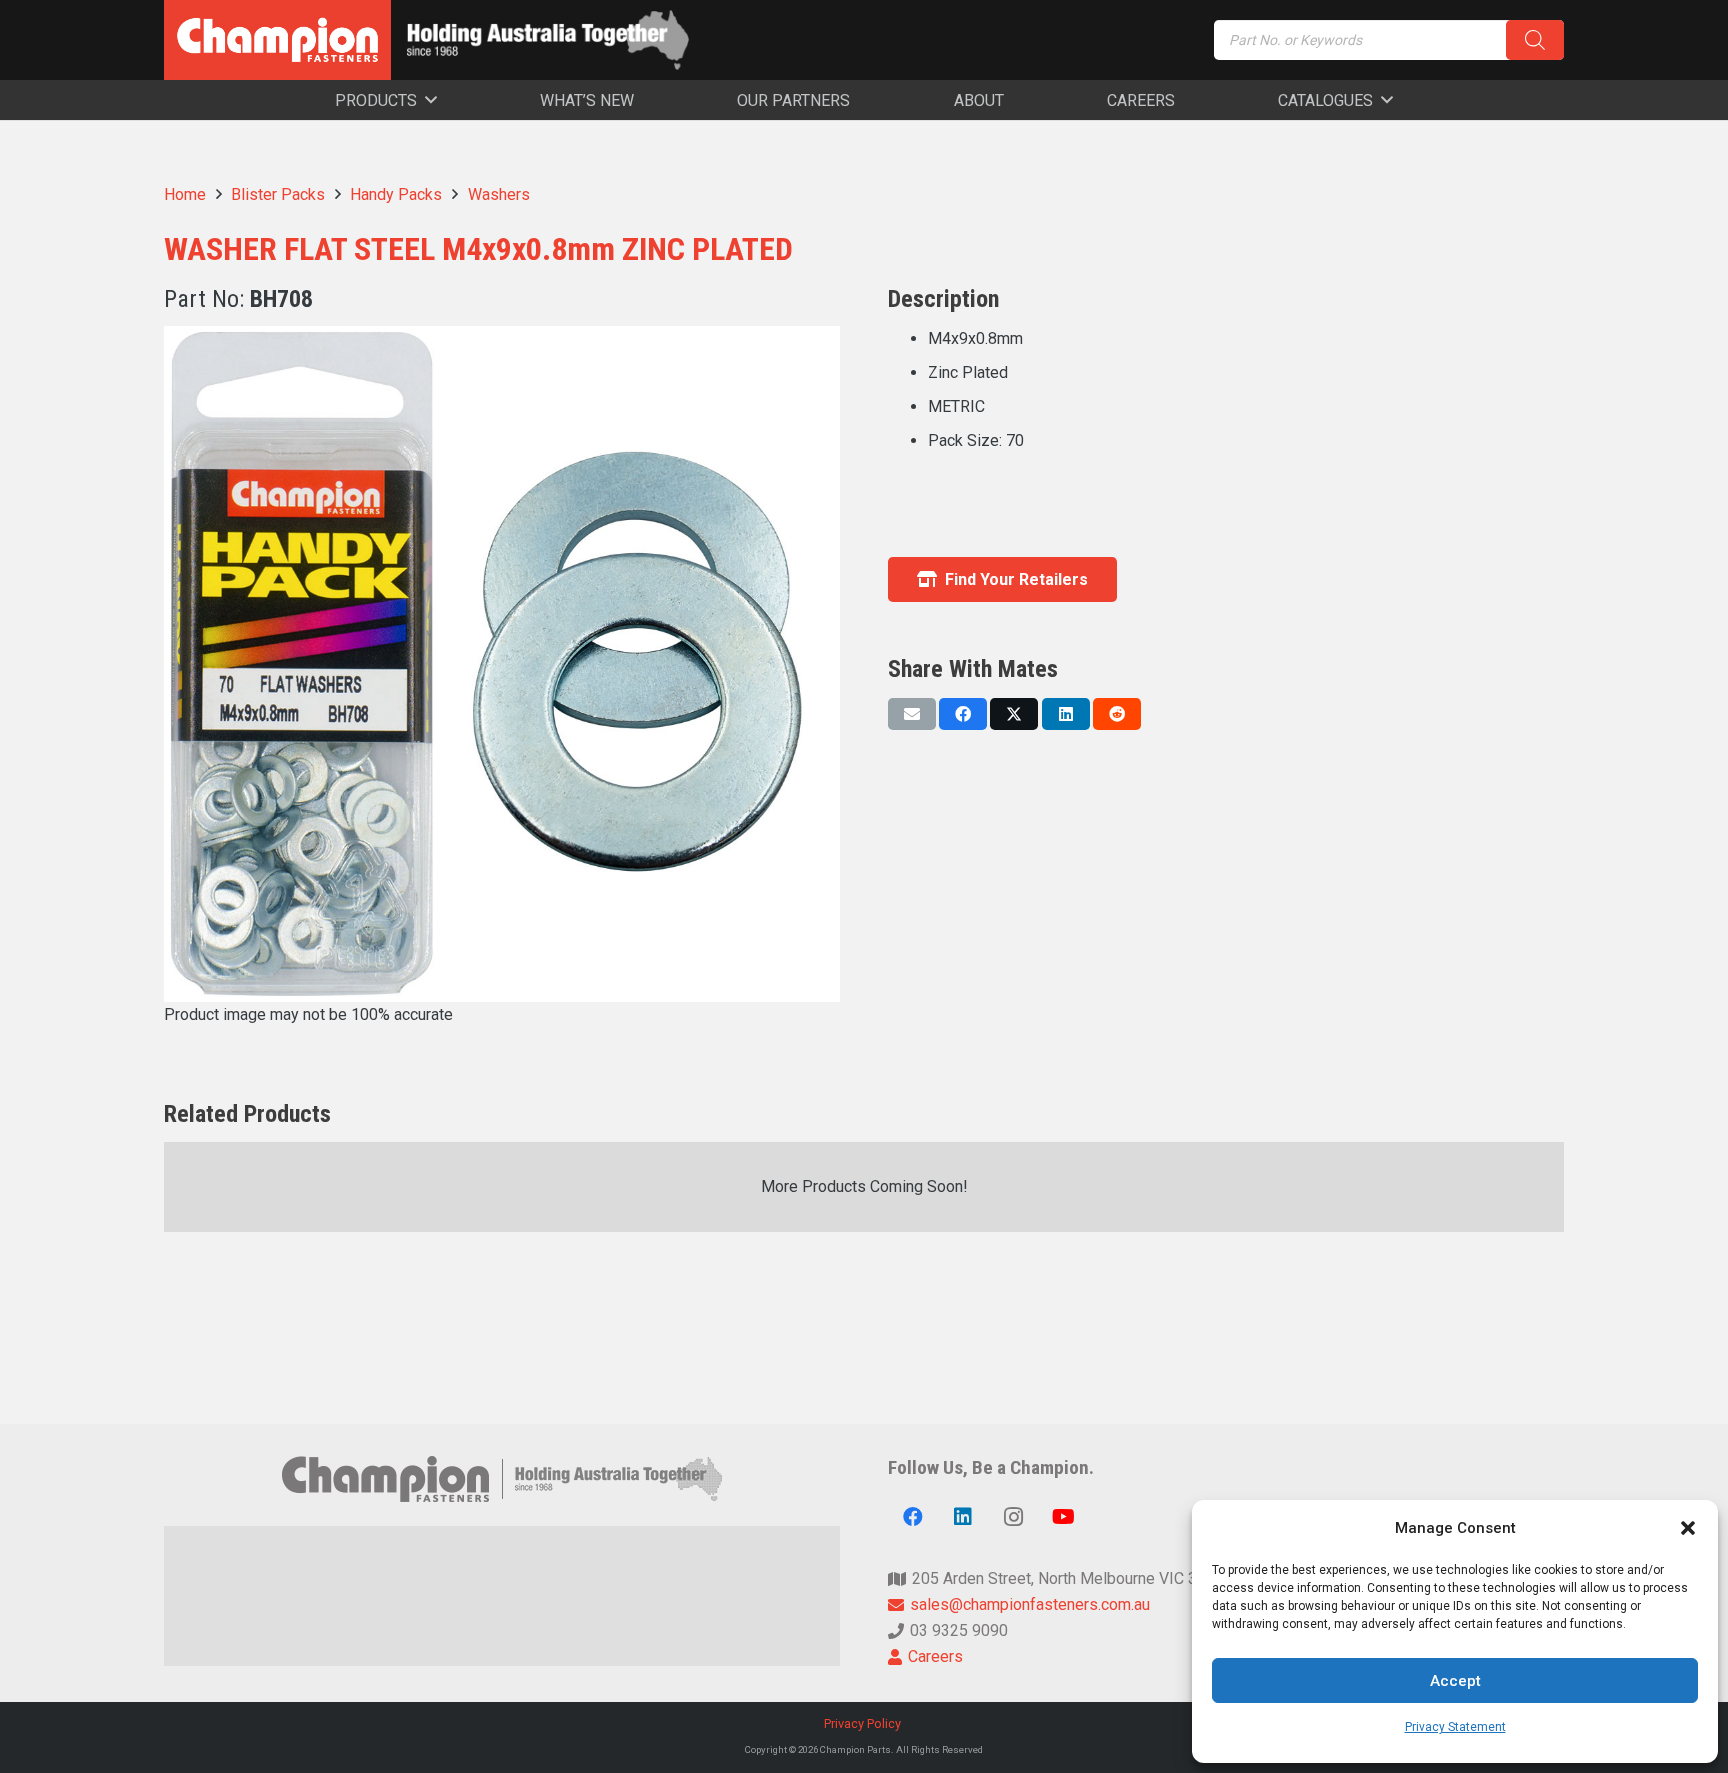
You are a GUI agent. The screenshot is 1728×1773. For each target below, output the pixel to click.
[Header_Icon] (277, 40)
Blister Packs (278, 194)
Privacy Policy (864, 1723)
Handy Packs (396, 194)
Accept (1455, 1681)
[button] (1688, 1528)
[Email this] (912, 714)
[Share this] (963, 714)
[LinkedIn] (963, 1517)
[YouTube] (1063, 1517)
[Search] (1535, 40)
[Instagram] (1013, 1517)
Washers (499, 194)
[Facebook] (913, 1517)
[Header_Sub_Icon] (548, 40)
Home (185, 194)
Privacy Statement (1455, 1727)
